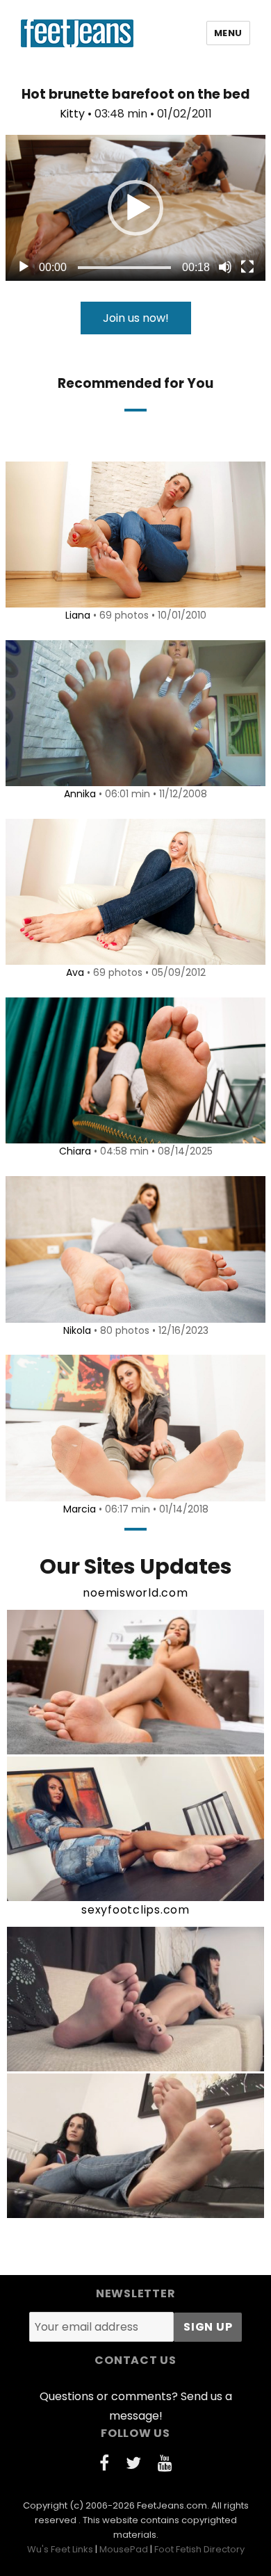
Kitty (72, 114)
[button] (135, 208)
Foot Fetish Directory (199, 2549)
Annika (80, 794)
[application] (135, 208)
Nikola (77, 1330)
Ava (75, 972)
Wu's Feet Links (60, 2549)
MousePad (124, 2549)
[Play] (24, 267)
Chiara (75, 1151)
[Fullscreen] (247, 267)
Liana (78, 615)
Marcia (80, 1509)
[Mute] (225, 267)
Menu (228, 33)
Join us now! (136, 318)
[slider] (124, 268)
